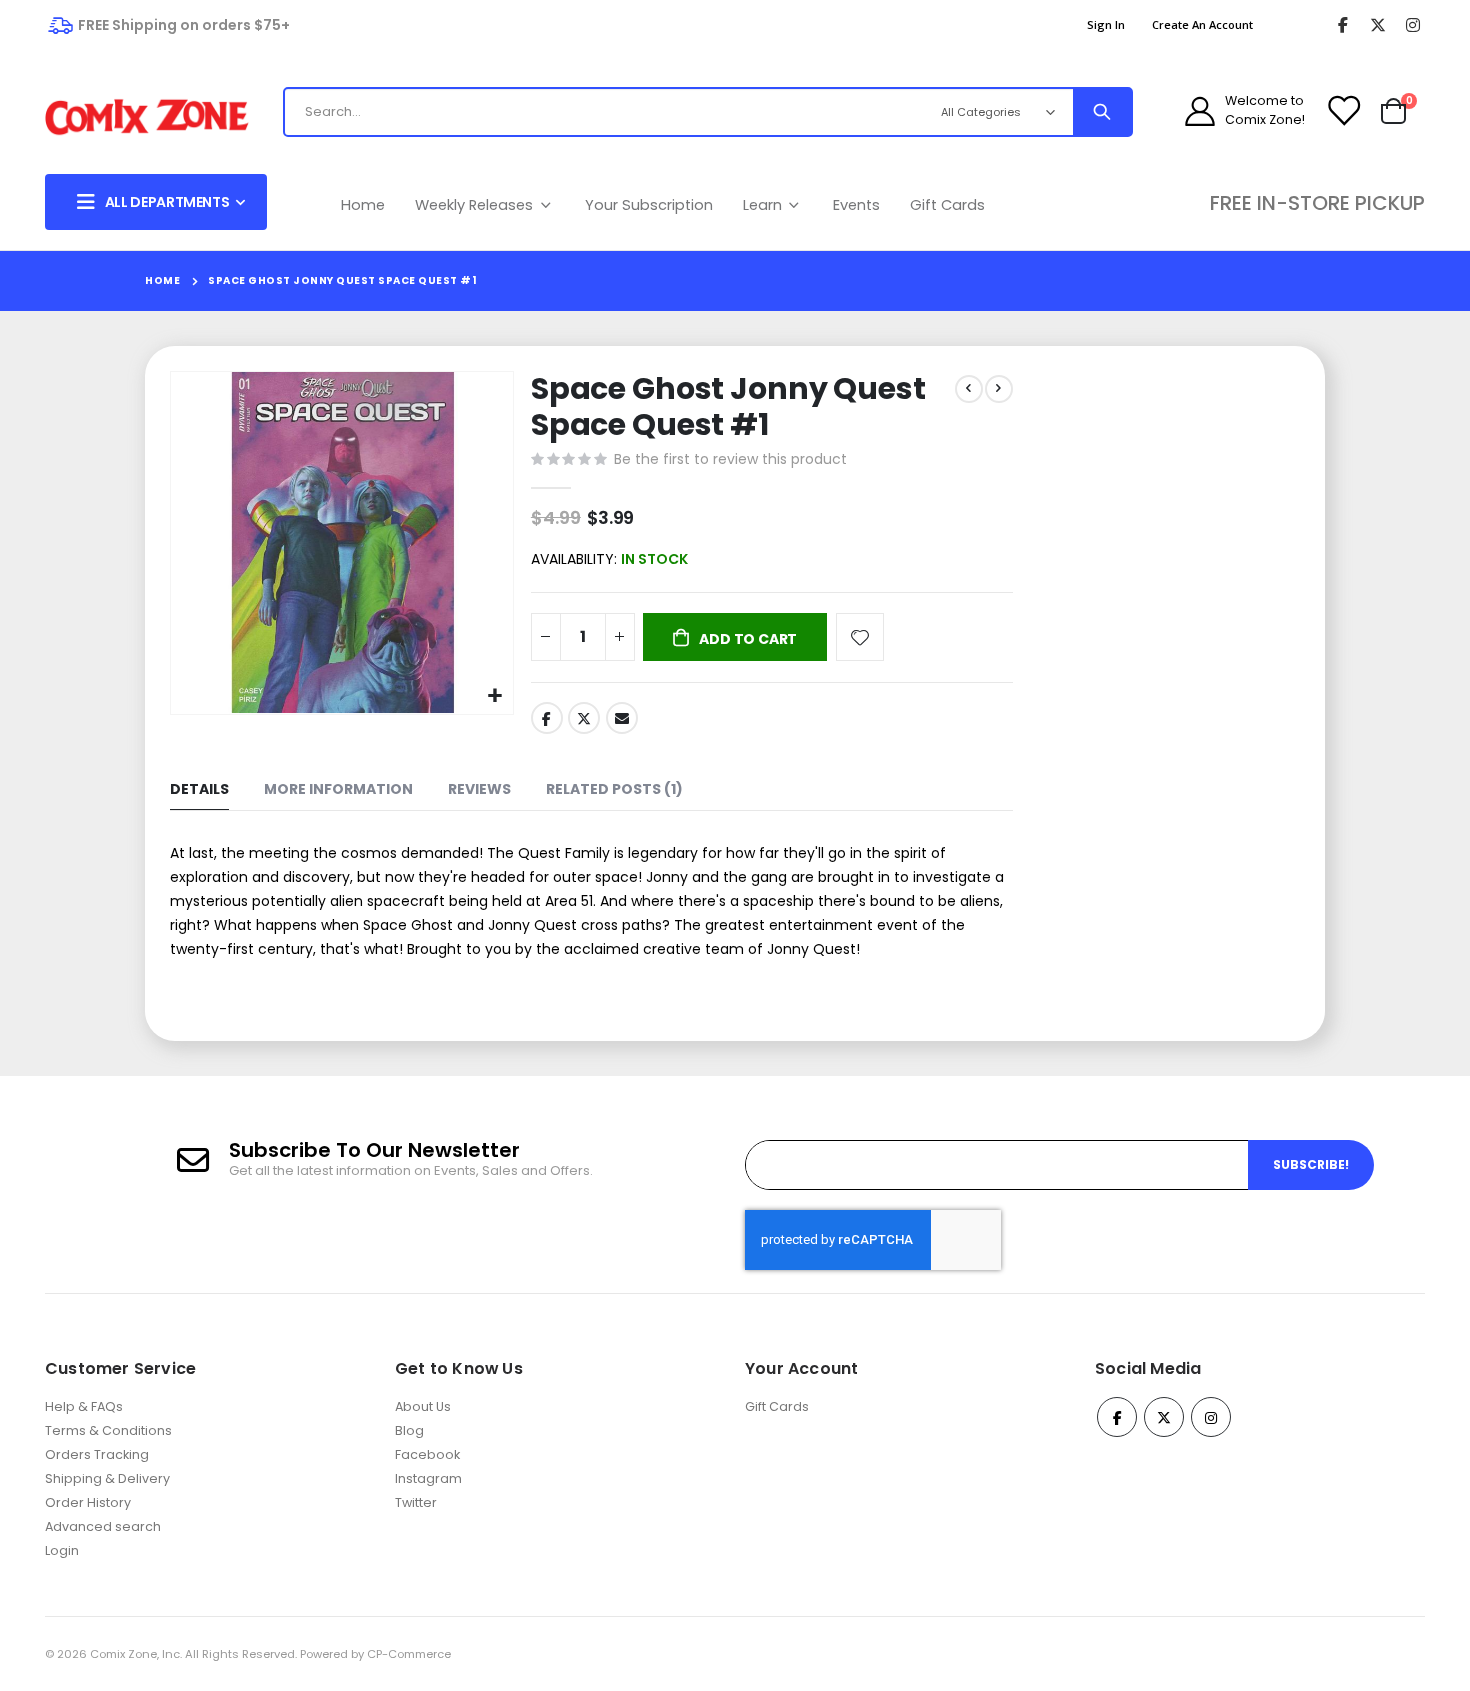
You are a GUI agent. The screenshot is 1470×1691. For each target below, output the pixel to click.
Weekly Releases (476, 205)
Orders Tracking (97, 1454)
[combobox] (589, 112)
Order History (88, 1502)
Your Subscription (649, 205)
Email (622, 718)
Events (856, 205)
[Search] (1102, 112)
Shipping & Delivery (107, 1478)
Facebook (547, 718)
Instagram (428, 1478)
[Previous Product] (969, 389)
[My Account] (1200, 111)
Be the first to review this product (730, 459)
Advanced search (103, 1526)
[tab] (199, 790)
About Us (423, 1406)
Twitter (584, 718)
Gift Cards (947, 205)
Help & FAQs (84, 1406)
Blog (409, 1430)
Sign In (1106, 24)
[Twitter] (1377, 25)
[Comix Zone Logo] (147, 117)
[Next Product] (999, 389)
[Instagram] (1412, 25)
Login (62, 1550)
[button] (495, 696)
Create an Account (1202, 24)
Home (363, 205)
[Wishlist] (1343, 111)
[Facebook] (1342, 25)
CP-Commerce (409, 1654)
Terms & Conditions (108, 1430)
